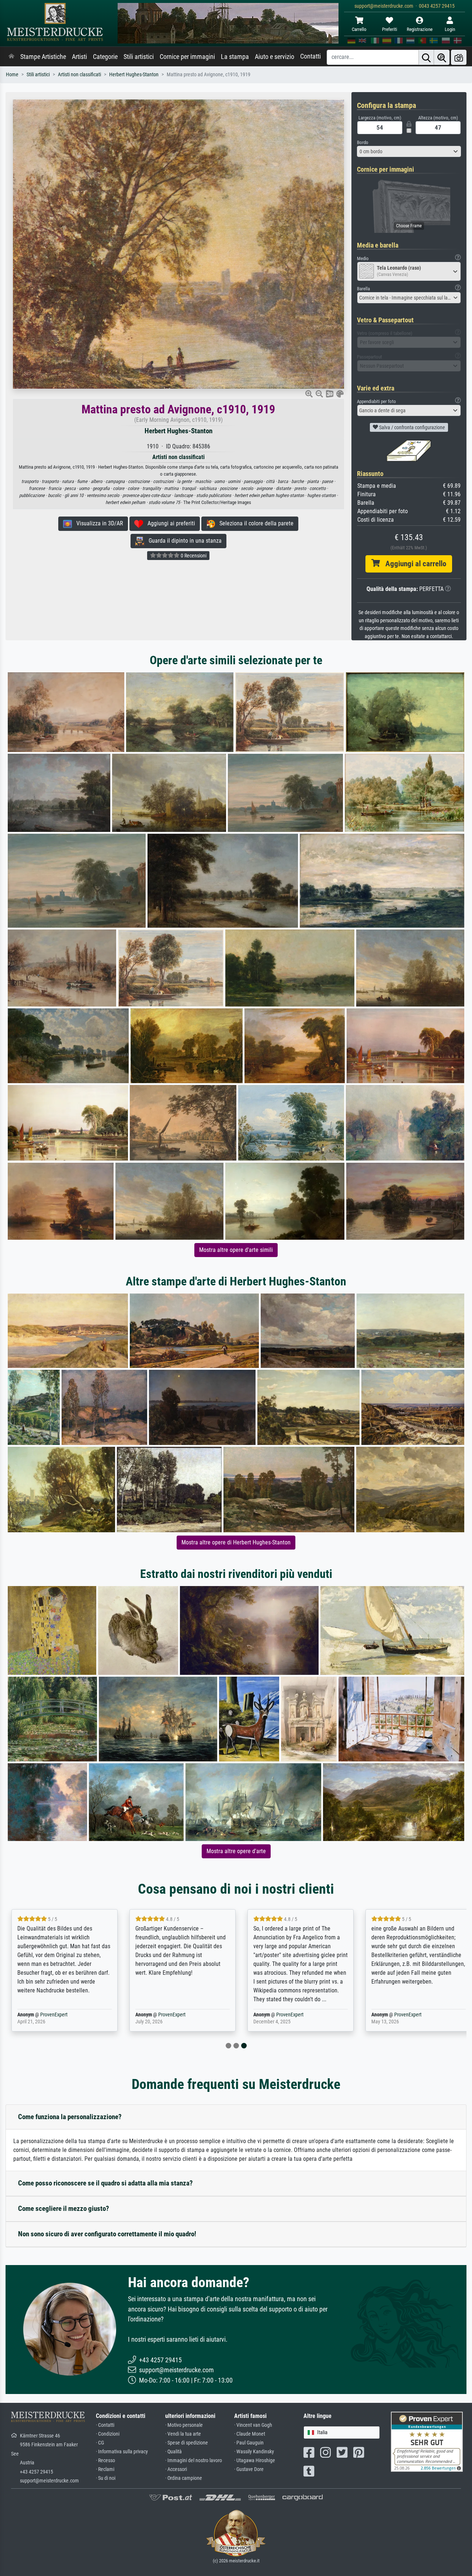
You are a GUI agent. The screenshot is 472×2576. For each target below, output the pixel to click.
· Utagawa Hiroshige (255, 2460)
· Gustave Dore (249, 2469)
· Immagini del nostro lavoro (194, 2460)
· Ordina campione (184, 2478)
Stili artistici (139, 57)
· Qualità (173, 2452)
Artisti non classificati (79, 75)
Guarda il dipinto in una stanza (183, 541)
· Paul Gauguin (249, 2443)
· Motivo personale (184, 2425)
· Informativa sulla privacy (122, 2452)
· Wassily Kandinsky (254, 2452)
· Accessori (176, 2469)
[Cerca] (426, 57)
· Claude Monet (250, 2434)
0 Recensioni (193, 556)
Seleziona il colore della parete (254, 523)
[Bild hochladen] (459, 57)
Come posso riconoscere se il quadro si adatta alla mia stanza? (105, 2183)
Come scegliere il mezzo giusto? (64, 2208)
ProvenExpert (52, 2015)
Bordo (363, 142)
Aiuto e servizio (275, 57)
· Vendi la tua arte (183, 2434)
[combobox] (409, 151)
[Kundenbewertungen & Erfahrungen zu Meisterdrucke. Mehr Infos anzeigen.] (427, 2441)
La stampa (235, 57)
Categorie (105, 57)
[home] (11, 57)
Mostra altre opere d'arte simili (236, 1250)
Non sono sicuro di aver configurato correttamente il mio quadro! (107, 2234)
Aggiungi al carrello (413, 564)
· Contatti (105, 2425)
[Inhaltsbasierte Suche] (442, 57)
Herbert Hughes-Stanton (134, 75)
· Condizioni (108, 2434)
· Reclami (105, 2469)
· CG (100, 2443)
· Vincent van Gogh (253, 2425)
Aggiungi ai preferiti (169, 523)
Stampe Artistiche (43, 57)
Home (12, 75)
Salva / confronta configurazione (412, 427)
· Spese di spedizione (187, 2443)
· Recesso (105, 2460)
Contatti (310, 56)
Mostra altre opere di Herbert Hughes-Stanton (236, 1542)
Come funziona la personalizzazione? (70, 2117)
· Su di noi (106, 2478)
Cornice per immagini (187, 57)
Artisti (79, 57)
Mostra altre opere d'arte (236, 1851)
